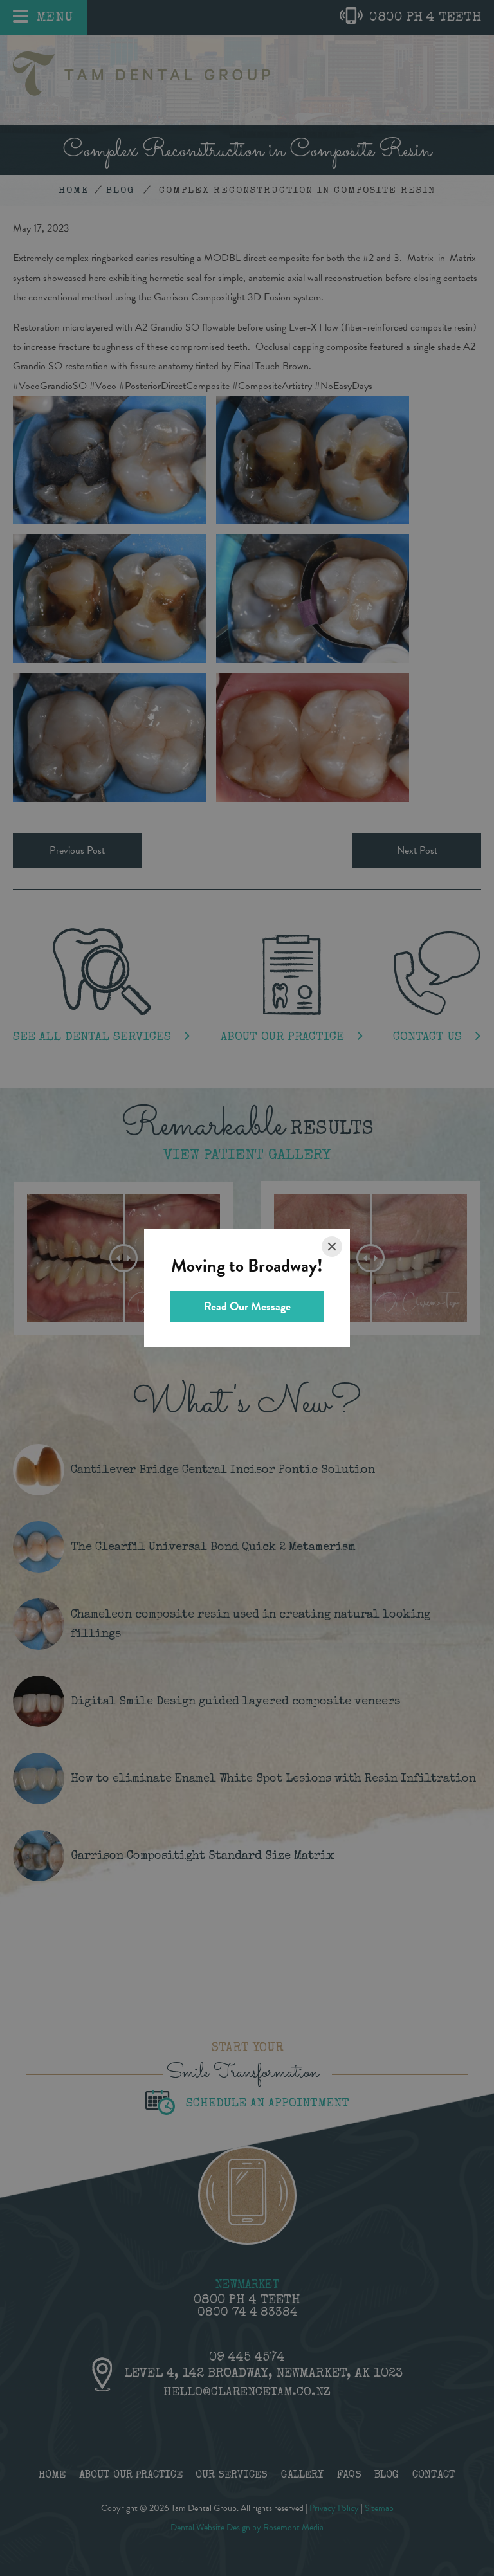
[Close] (332, 1247)
